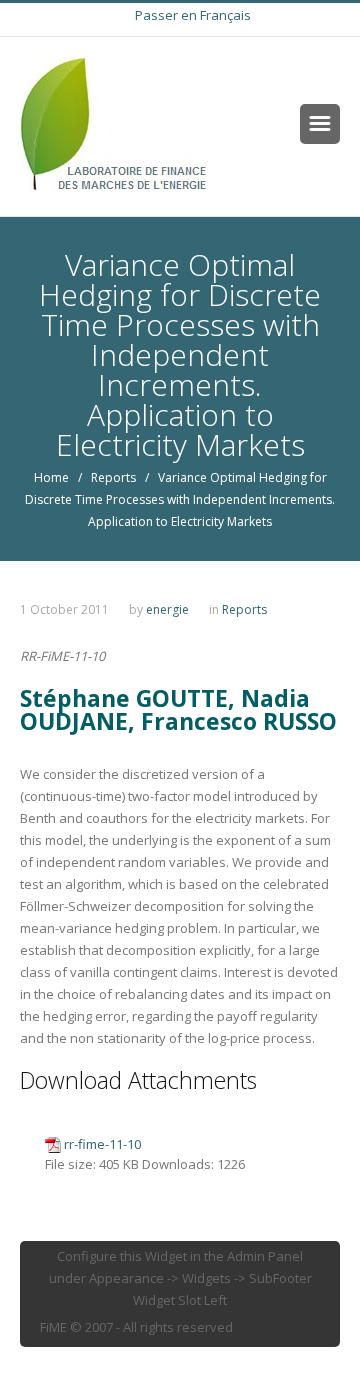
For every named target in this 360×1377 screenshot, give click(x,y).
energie (167, 609)
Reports (113, 477)
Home (51, 477)
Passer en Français (193, 15)
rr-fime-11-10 (102, 1144)
